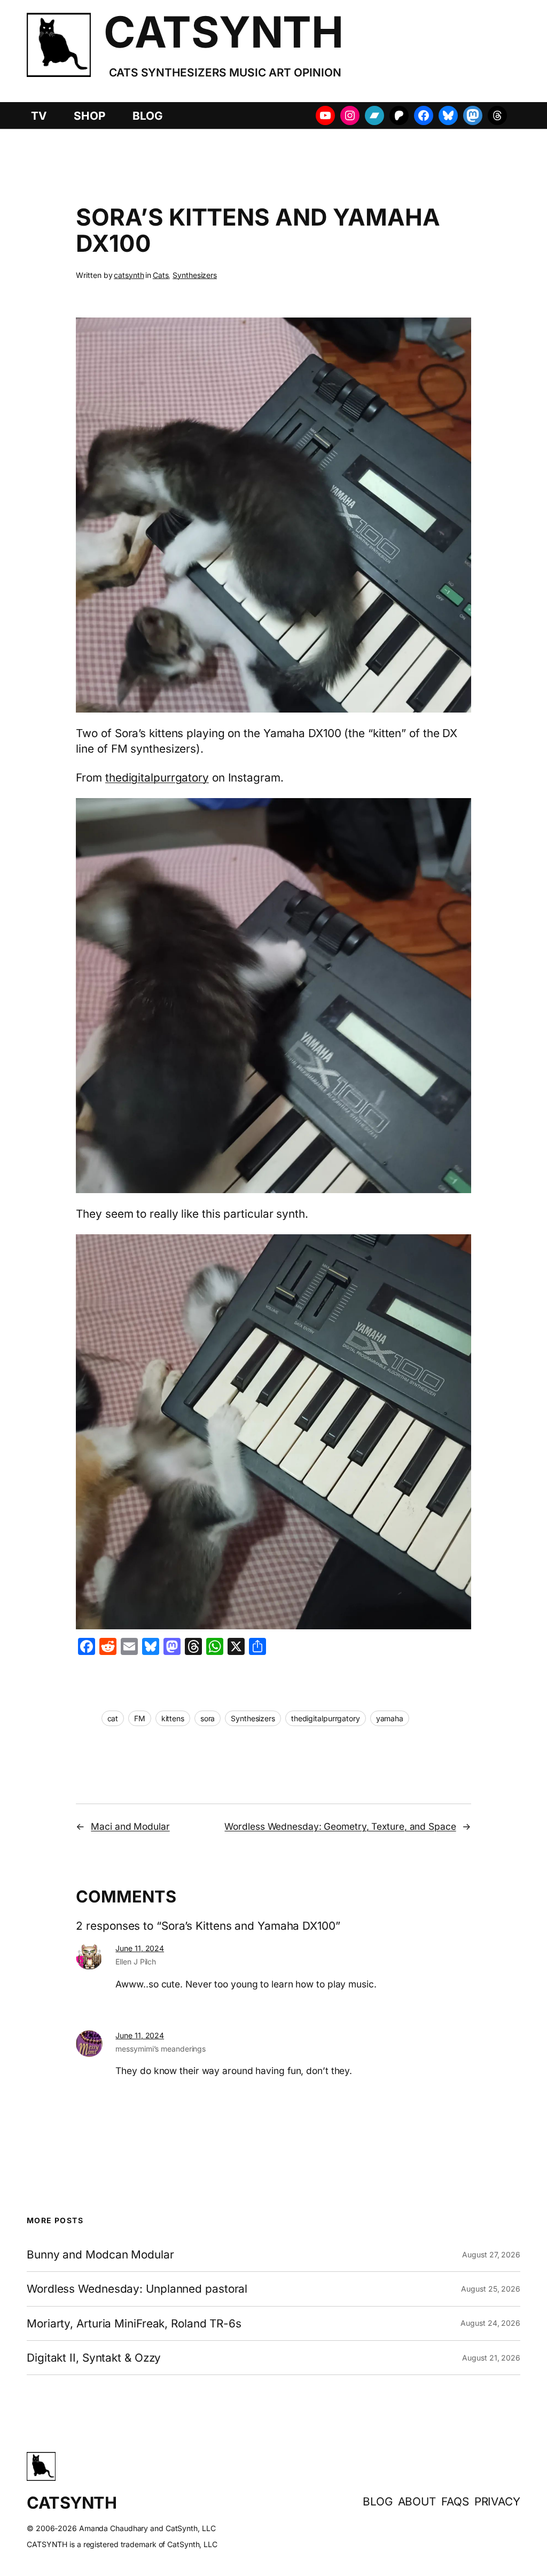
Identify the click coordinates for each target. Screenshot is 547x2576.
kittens (173, 1718)
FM (140, 1718)
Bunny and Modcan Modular (100, 2254)
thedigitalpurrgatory (157, 778)
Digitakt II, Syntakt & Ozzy (94, 2358)
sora (208, 1718)
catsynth (129, 275)
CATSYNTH (223, 32)
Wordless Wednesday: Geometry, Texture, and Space (340, 1826)
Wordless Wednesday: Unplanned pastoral (137, 2289)
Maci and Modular (130, 1826)
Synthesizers (195, 275)
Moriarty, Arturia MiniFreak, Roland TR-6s (134, 2323)
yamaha (390, 1718)
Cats (161, 275)
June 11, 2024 (140, 1948)
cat (113, 1718)
